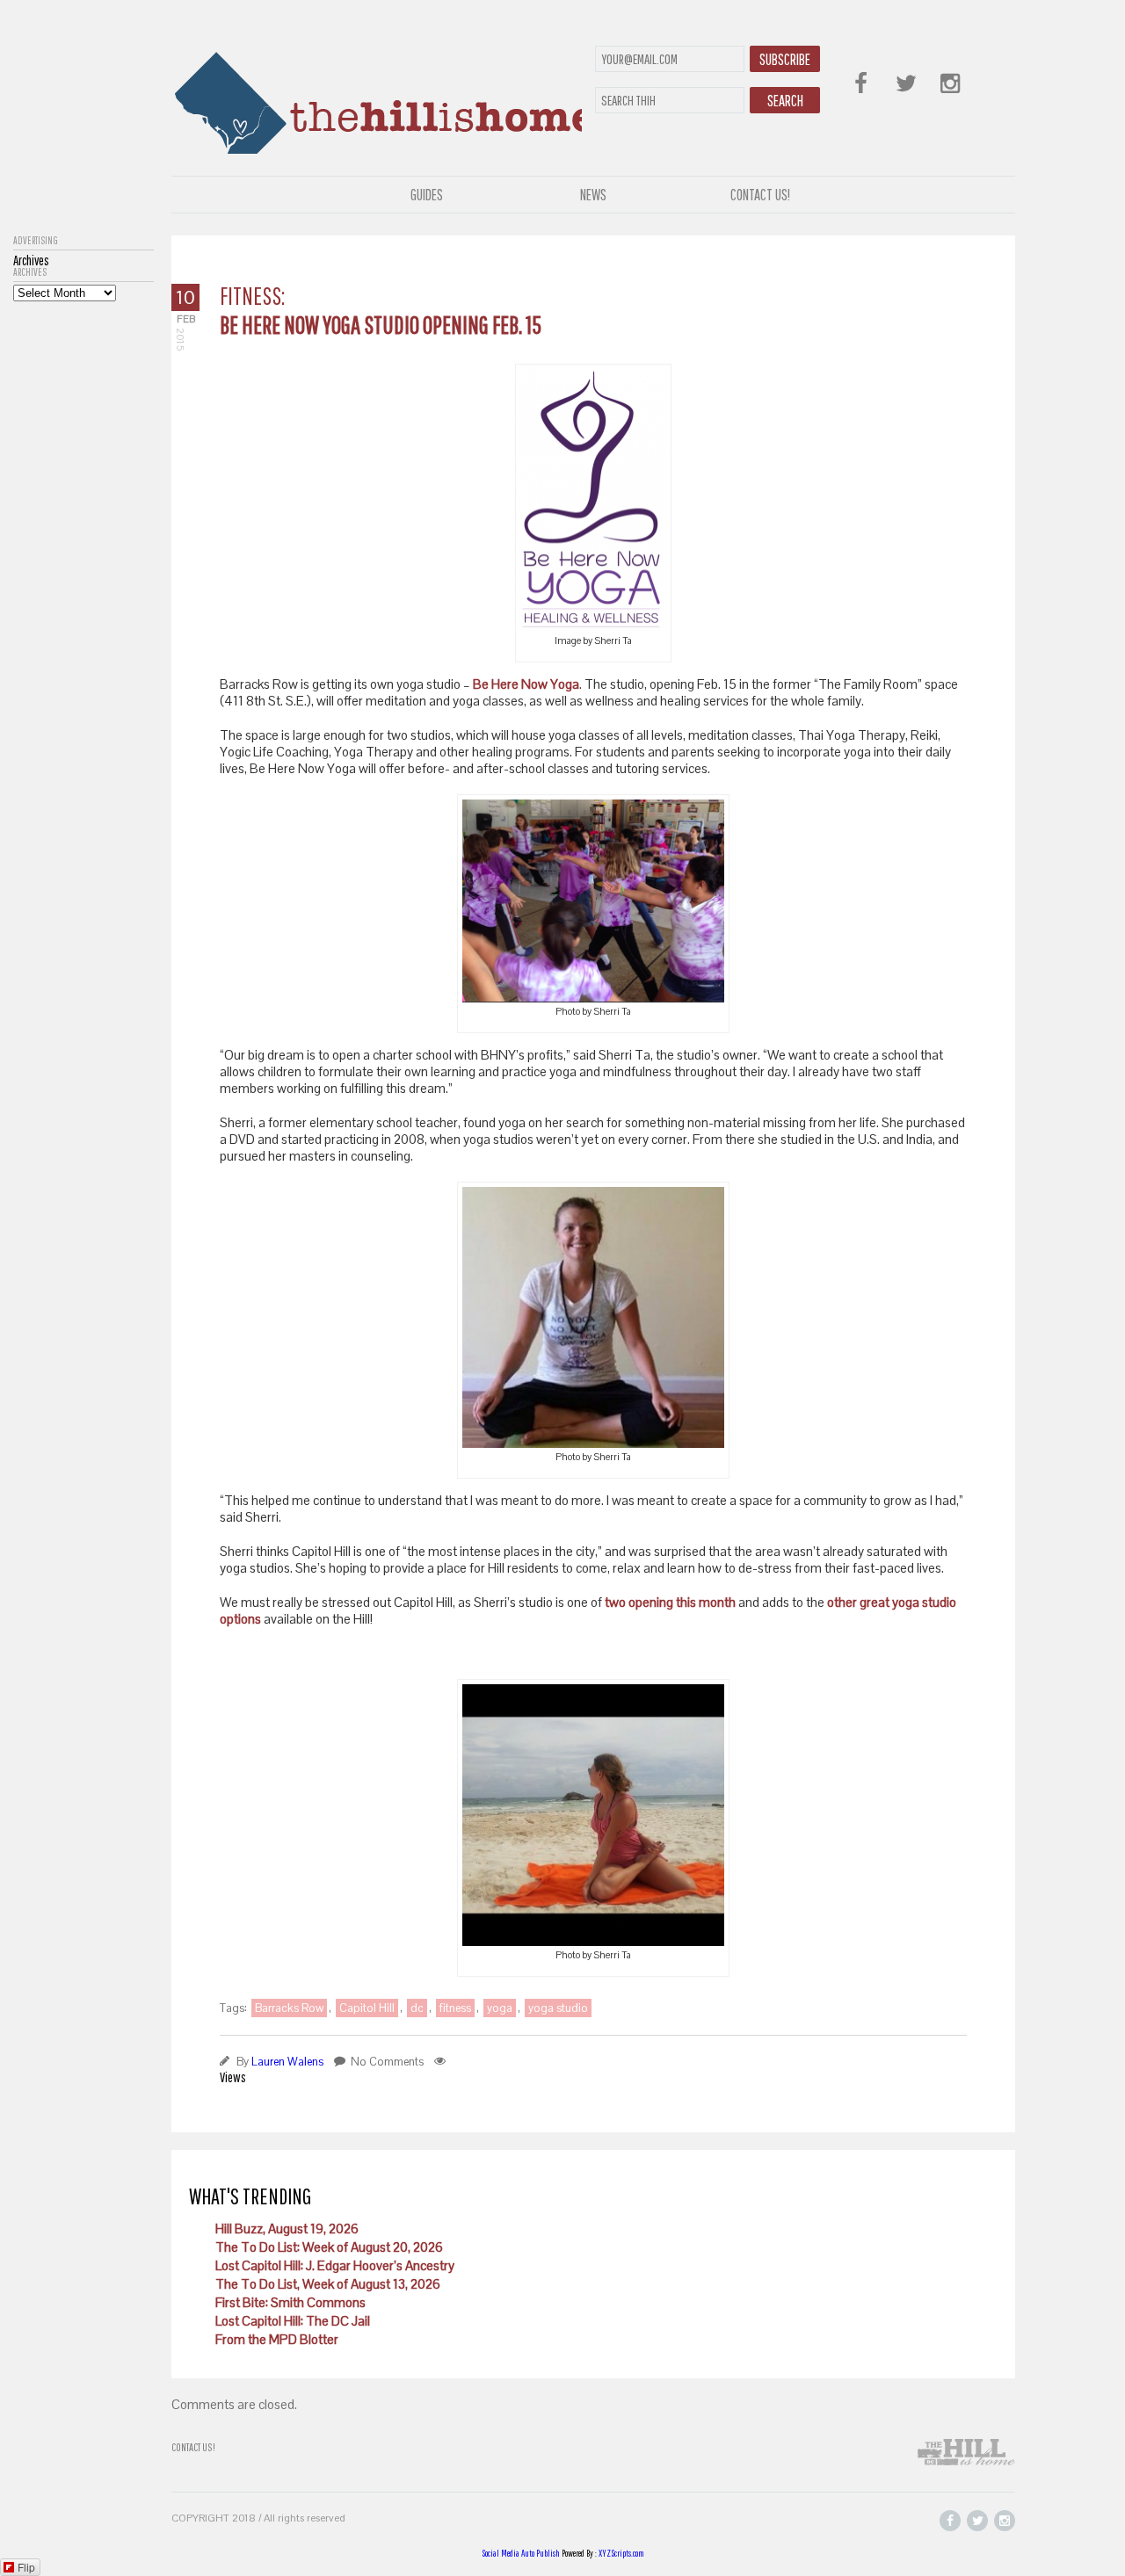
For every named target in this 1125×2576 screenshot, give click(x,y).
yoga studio (558, 2008)
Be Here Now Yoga (526, 684)
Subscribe (785, 59)
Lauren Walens (287, 2062)
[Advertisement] (83, 565)
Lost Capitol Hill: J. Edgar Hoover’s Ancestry (335, 2265)
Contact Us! (760, 195)
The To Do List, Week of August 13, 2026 (328, 2284)
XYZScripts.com (621, 2553)
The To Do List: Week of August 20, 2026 (329, 2247)
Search (785, 101)
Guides (427, 195)
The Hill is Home (377, 99)
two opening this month (670, 1602)
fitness (455, 2008)
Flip (26, 2567)
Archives (30, 272)
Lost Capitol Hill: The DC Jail (293, 2321)
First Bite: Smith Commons (290, 2302)
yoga (500, 2008)
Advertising (36, 241)
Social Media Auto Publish (521, 2553)
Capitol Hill (367, 2008)
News (593, 195)
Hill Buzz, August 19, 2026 (287, 2229)
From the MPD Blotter (277, 2339)
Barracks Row (289, 2008)
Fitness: (252, 296)
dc (417, 2008)
